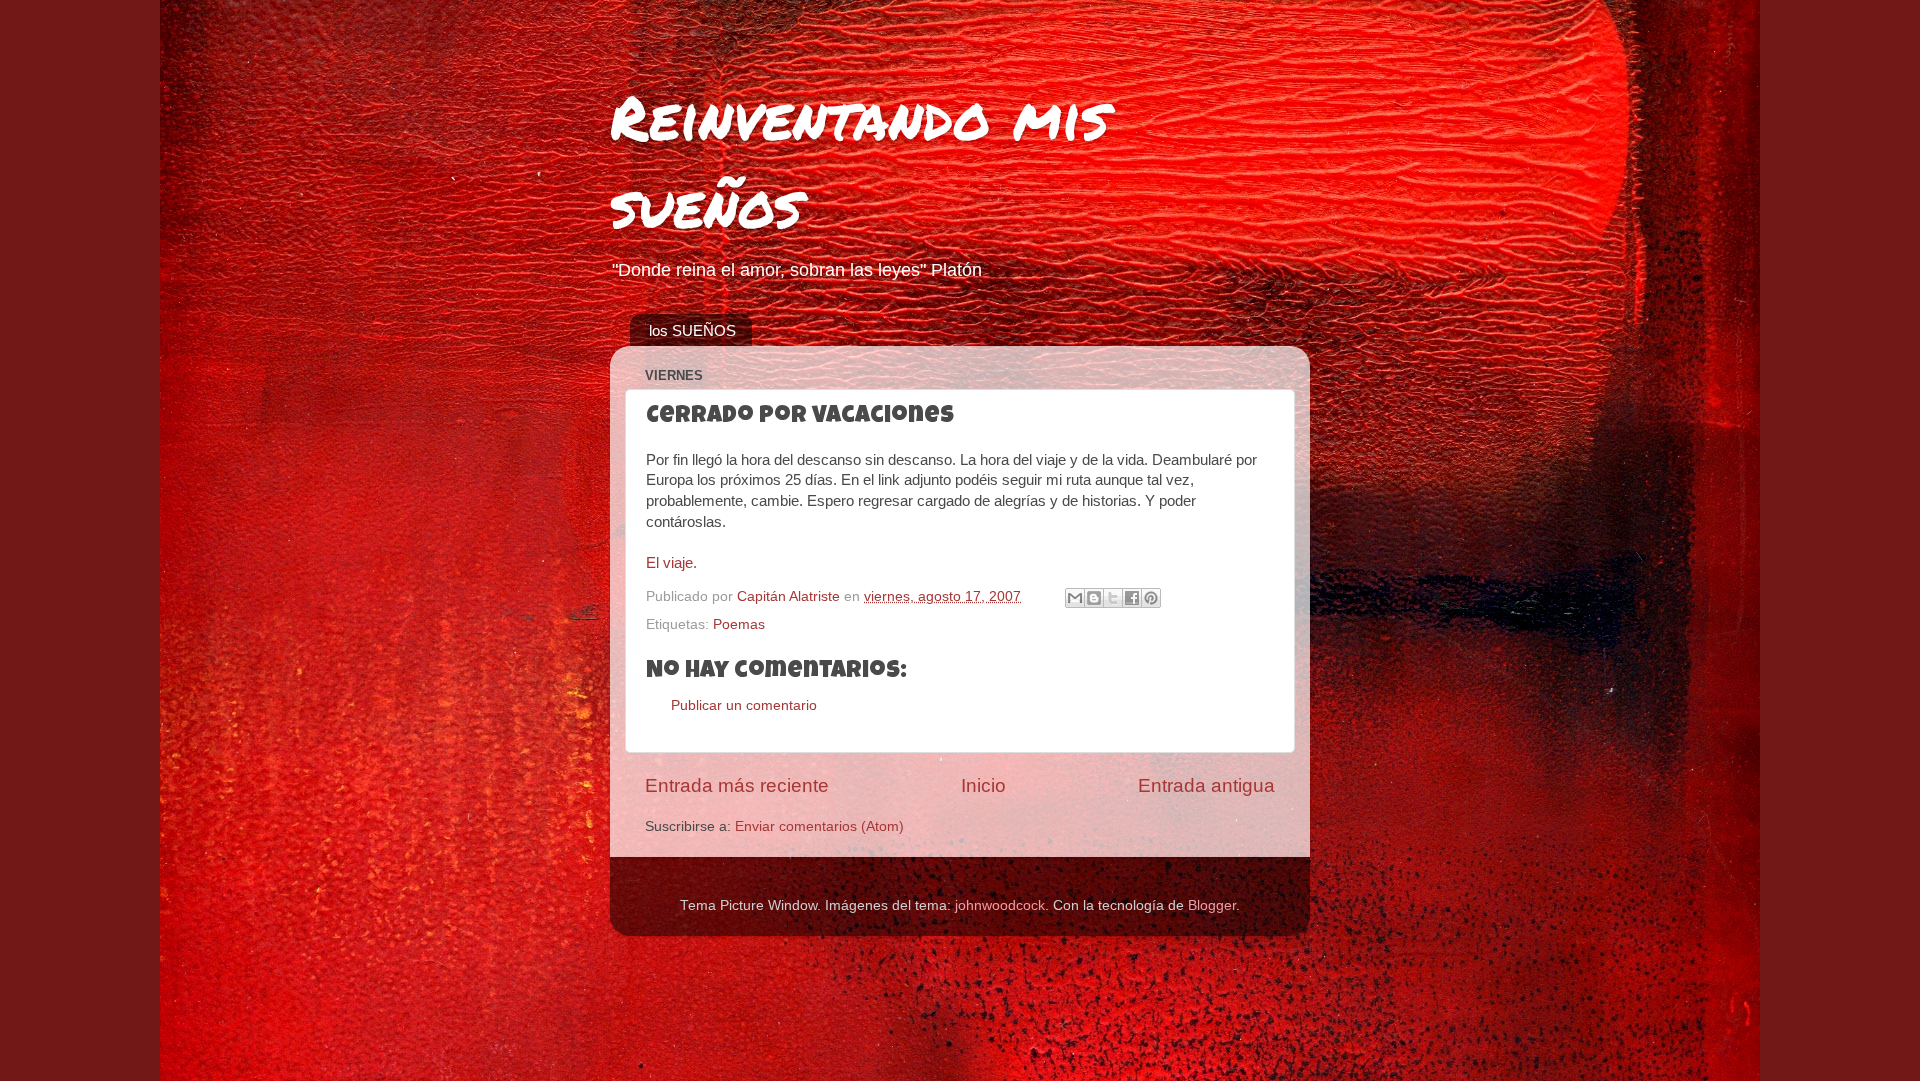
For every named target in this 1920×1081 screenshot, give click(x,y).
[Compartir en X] (1113, 598)
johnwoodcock (1000, 905)
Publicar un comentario (744, 705)
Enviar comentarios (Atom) (819, 826)
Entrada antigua (1206, 785)
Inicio (983, 785)
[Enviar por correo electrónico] (1075, 598)
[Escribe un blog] (1094, 598)
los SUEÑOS (692, 330)
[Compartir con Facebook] (1132, 598)
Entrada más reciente (737, 785)
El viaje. (671, 563)
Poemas (739, 624)
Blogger (1212, 905)
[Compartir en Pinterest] (1151, 598)
